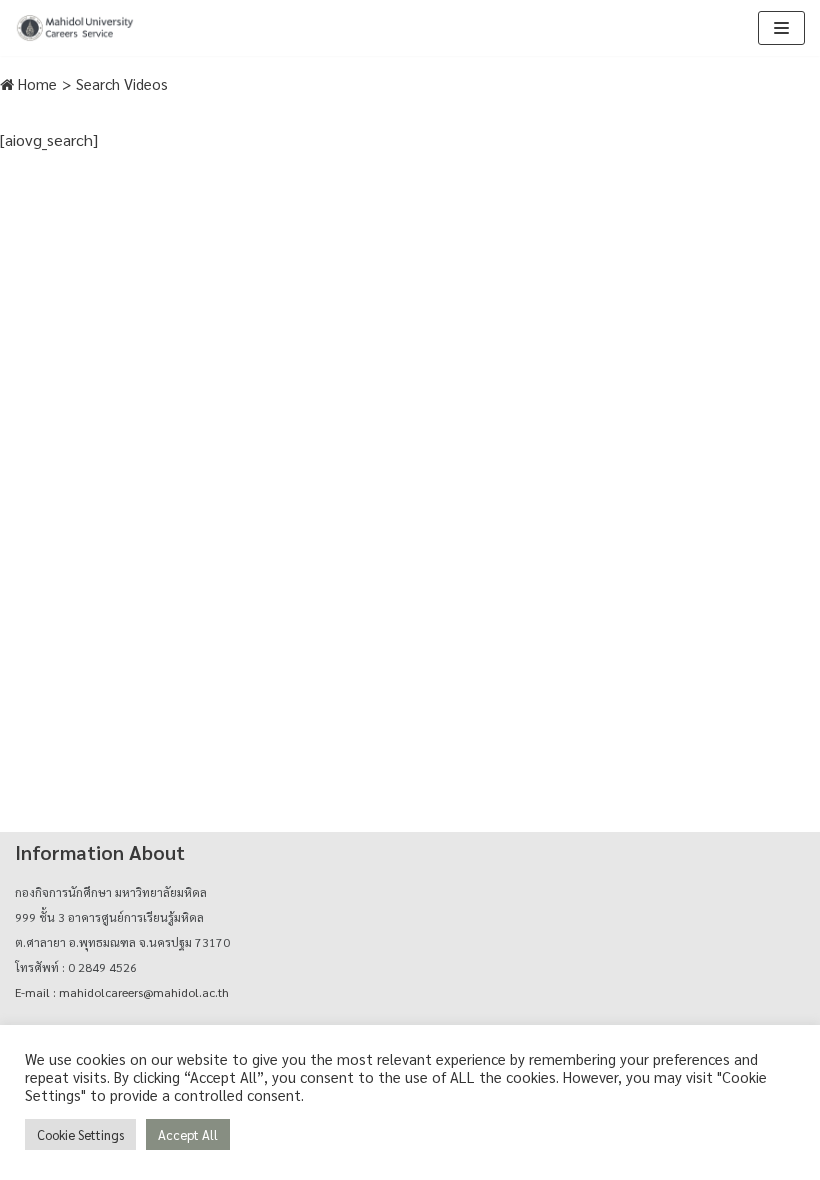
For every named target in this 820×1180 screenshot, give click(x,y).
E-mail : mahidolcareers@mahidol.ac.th (122, 992)
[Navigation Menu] (781, 28)
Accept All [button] (188, 1134)
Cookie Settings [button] (80, 1134)
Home (35, 83)
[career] (75, 28)
